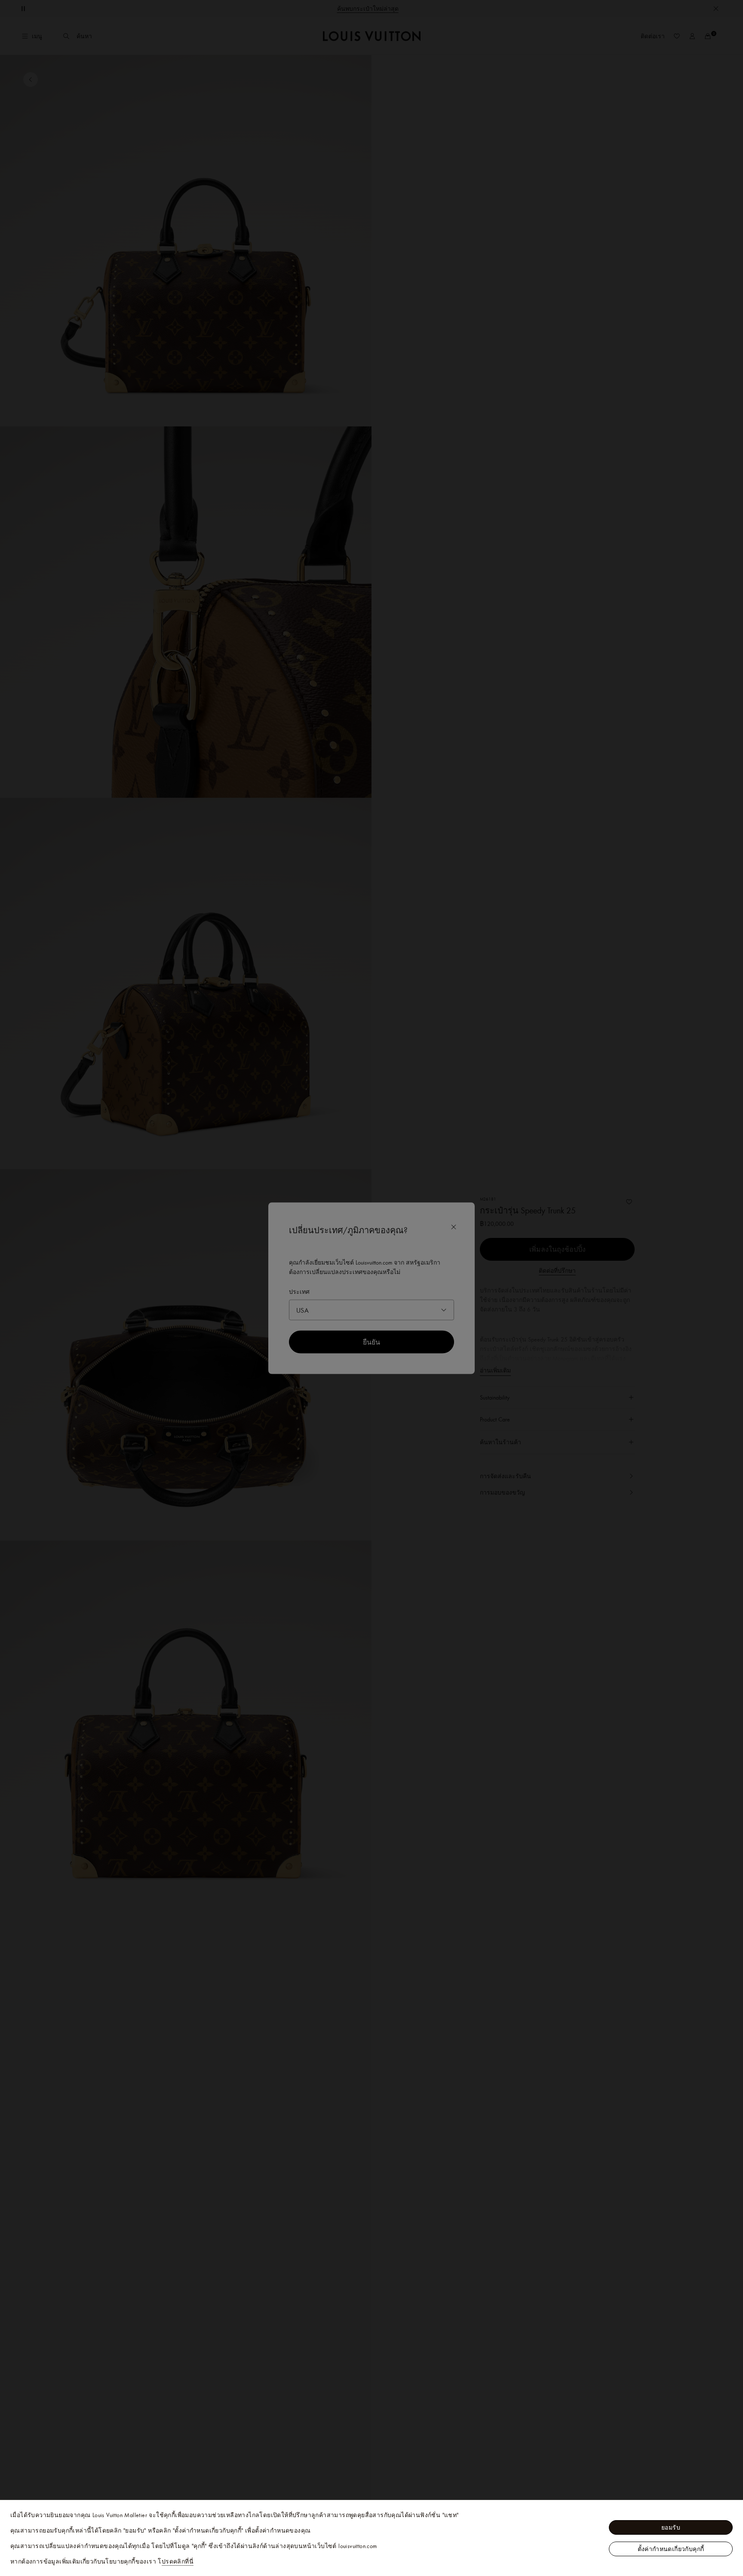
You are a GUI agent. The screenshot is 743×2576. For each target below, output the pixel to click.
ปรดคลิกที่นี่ (178, 2561)
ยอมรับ (671, 2527)
